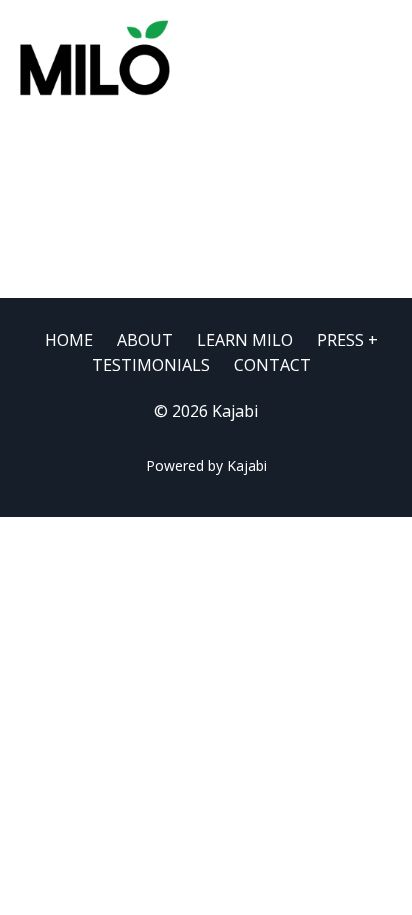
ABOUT (145, 340)
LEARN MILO (245, 340)
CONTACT (272, 365)
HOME (69, 340)
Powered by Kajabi (206, 465)
